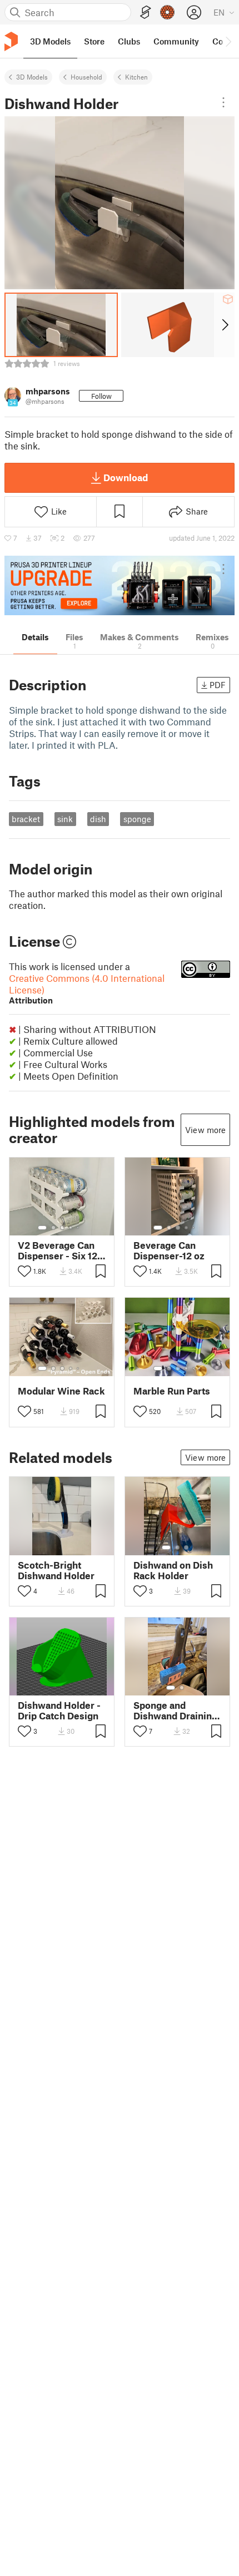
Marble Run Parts (172, 1391)
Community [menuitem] (176, 41)
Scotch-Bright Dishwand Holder (56, 1570)
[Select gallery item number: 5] (79, 1228)
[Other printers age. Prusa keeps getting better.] (120, 585)
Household (86, 77)
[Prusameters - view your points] (167, 12)
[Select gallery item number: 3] (62, 1228)
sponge (137, 819)
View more (205, 1130)
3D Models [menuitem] (50, 41)
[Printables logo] (11, 41)
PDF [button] (218, 685)
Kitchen (136, 77)
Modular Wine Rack (61, 1391)
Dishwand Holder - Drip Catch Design (59, 1710)
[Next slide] (224, 325)
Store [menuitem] (94, 41)
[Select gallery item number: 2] (53, 1228)
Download (126, 477)
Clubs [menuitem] (129, 41)
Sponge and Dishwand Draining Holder (175, 1710)
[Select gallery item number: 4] (71, 1228)
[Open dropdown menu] (223, 102)
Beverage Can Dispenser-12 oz (169, 1250)
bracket (26, 819)
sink (65, 819)
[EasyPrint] (146, 13)
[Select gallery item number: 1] (42, 1228)
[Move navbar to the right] (228, 41)
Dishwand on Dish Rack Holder (173, 1570)
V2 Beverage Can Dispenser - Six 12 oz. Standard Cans (58, 1250)
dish (98, 819)
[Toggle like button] (24, 1271)
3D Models (32, 77)
